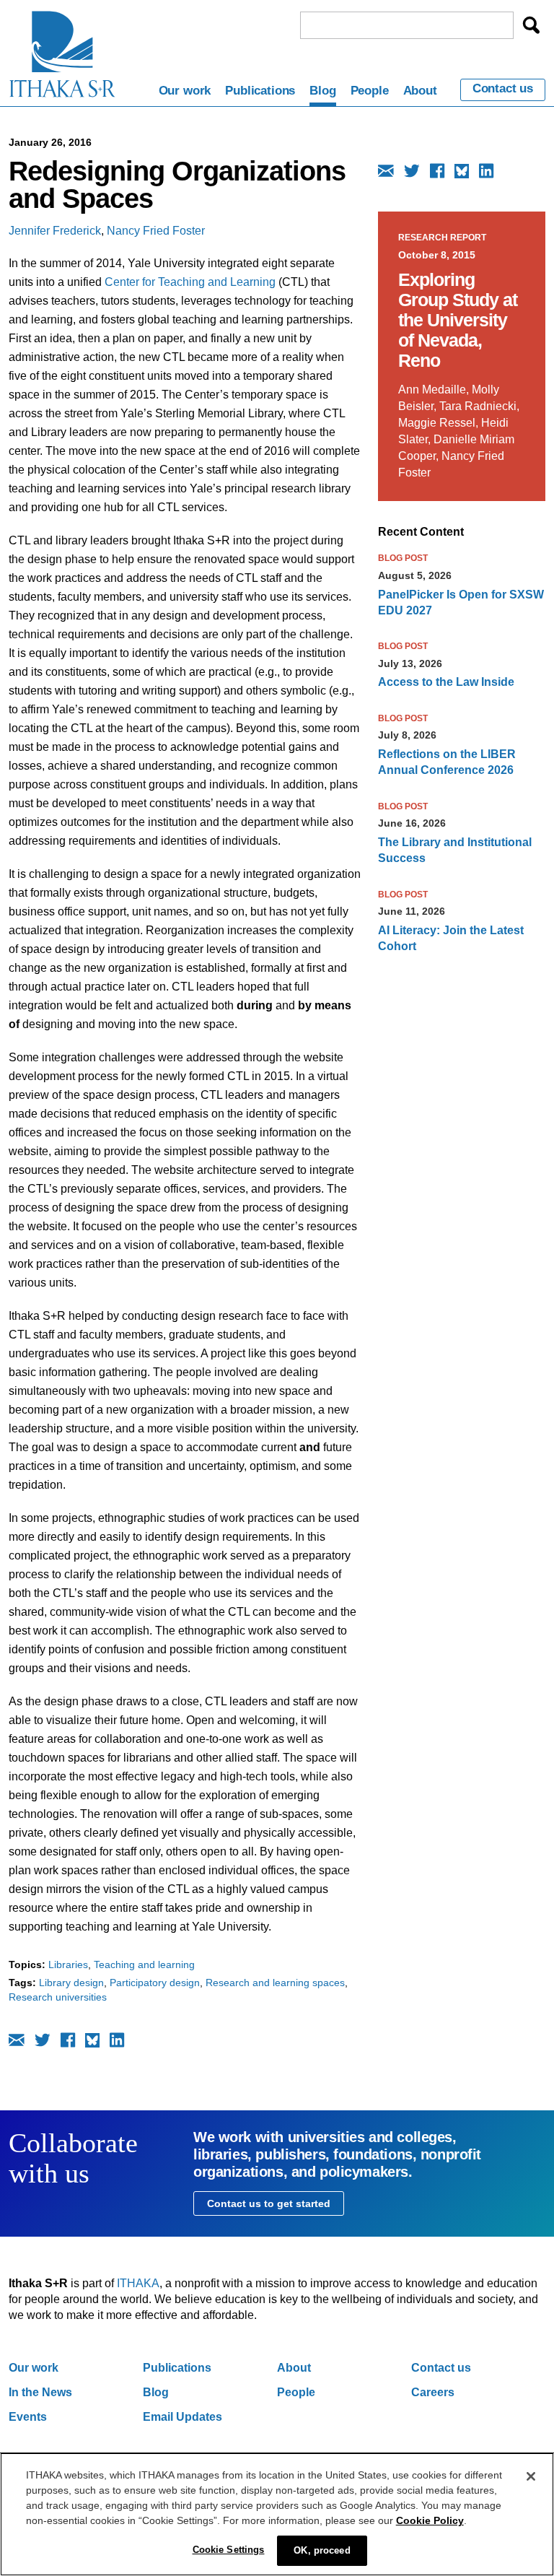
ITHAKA (138, 2283)
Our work (185, 91)
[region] (277, 2514)
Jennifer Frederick (55, 231)
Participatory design (155, 1983)
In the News (40, 2392)
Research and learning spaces (275, 1983)
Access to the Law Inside (446, 682)
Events (28, 2417)
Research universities (58, 1997)
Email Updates (183, 2417)
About (420, 91)
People (370, 91)
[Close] (531, 2476)
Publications (260, 91)
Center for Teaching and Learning (190, 282)
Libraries (68, 1964)
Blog (322, 91)
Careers (433, 2392)
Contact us (503, 89)
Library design (71, 1983)
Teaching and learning (144, 1964)
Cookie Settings (229, 2550)
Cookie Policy (430, 2520)
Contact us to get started (269, 2203)
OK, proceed (322, 2550)
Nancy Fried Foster (156, 231)
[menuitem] (185, 93)
